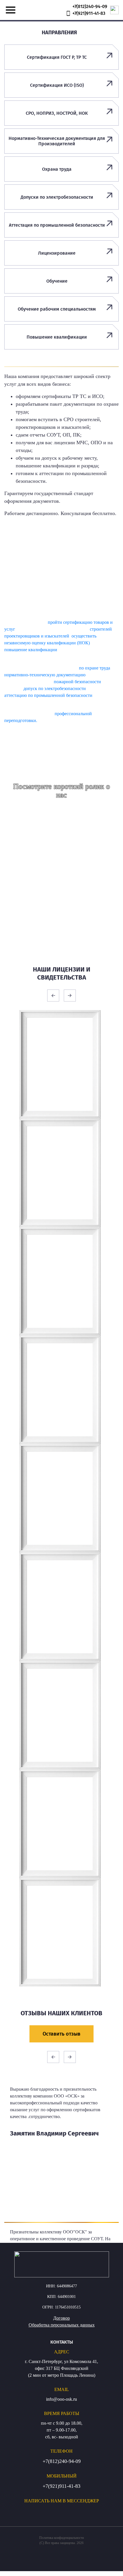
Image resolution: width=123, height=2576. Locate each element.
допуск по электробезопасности (55, 688)
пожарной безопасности (77, 682)
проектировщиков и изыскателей (37, 636)
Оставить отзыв (61, 2034)
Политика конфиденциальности (61, 2538)
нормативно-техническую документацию (45, 675)
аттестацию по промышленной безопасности (48, 695)
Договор (61, 2318)
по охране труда (95, 668)
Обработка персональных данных (62, 2325)
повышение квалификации (31, 650)
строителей (101, 629)
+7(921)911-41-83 (61, 2486)
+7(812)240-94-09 (62, 2461)
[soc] (6, 2511)
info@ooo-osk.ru (61, 2399)
